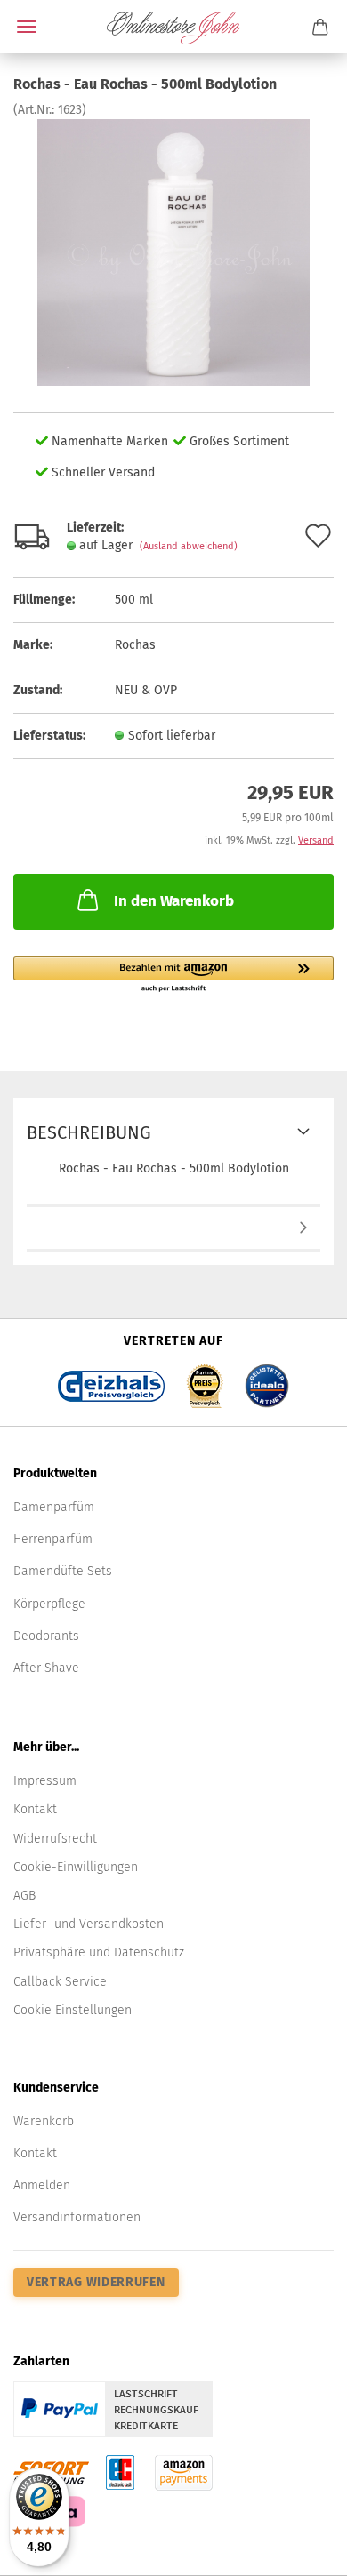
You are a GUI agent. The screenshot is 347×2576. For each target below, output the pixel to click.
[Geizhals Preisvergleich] (111, 1380)
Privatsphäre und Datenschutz (99, 1952)
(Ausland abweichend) (189, 546)
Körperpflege (49, 1604)
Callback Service (60, 1982)
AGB (24, 1896)
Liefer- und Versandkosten (89, 1924)
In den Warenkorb (174, 901)
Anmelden (42, 2185)
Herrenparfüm (53, 1539)
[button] (173, 975)
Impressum (45, 1781)
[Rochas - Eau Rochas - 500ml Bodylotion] (173, 252)
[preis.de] (205, 1380)
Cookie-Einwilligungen (76, 1867)
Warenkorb (44, 2121)
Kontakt (35, 1809)
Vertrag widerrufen (96, 2282)
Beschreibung (89, 1132)
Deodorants (46, 1636)
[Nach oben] (298, 2549)
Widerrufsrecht (55, 1839)
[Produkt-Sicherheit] (173, 1229)
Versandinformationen (77, 2217)
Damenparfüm (54, 1507)
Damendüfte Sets (63, 1571)
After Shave (46, 1668)
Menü (27, 27)
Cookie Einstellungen (73, 2010)
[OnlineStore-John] (173, 27)
